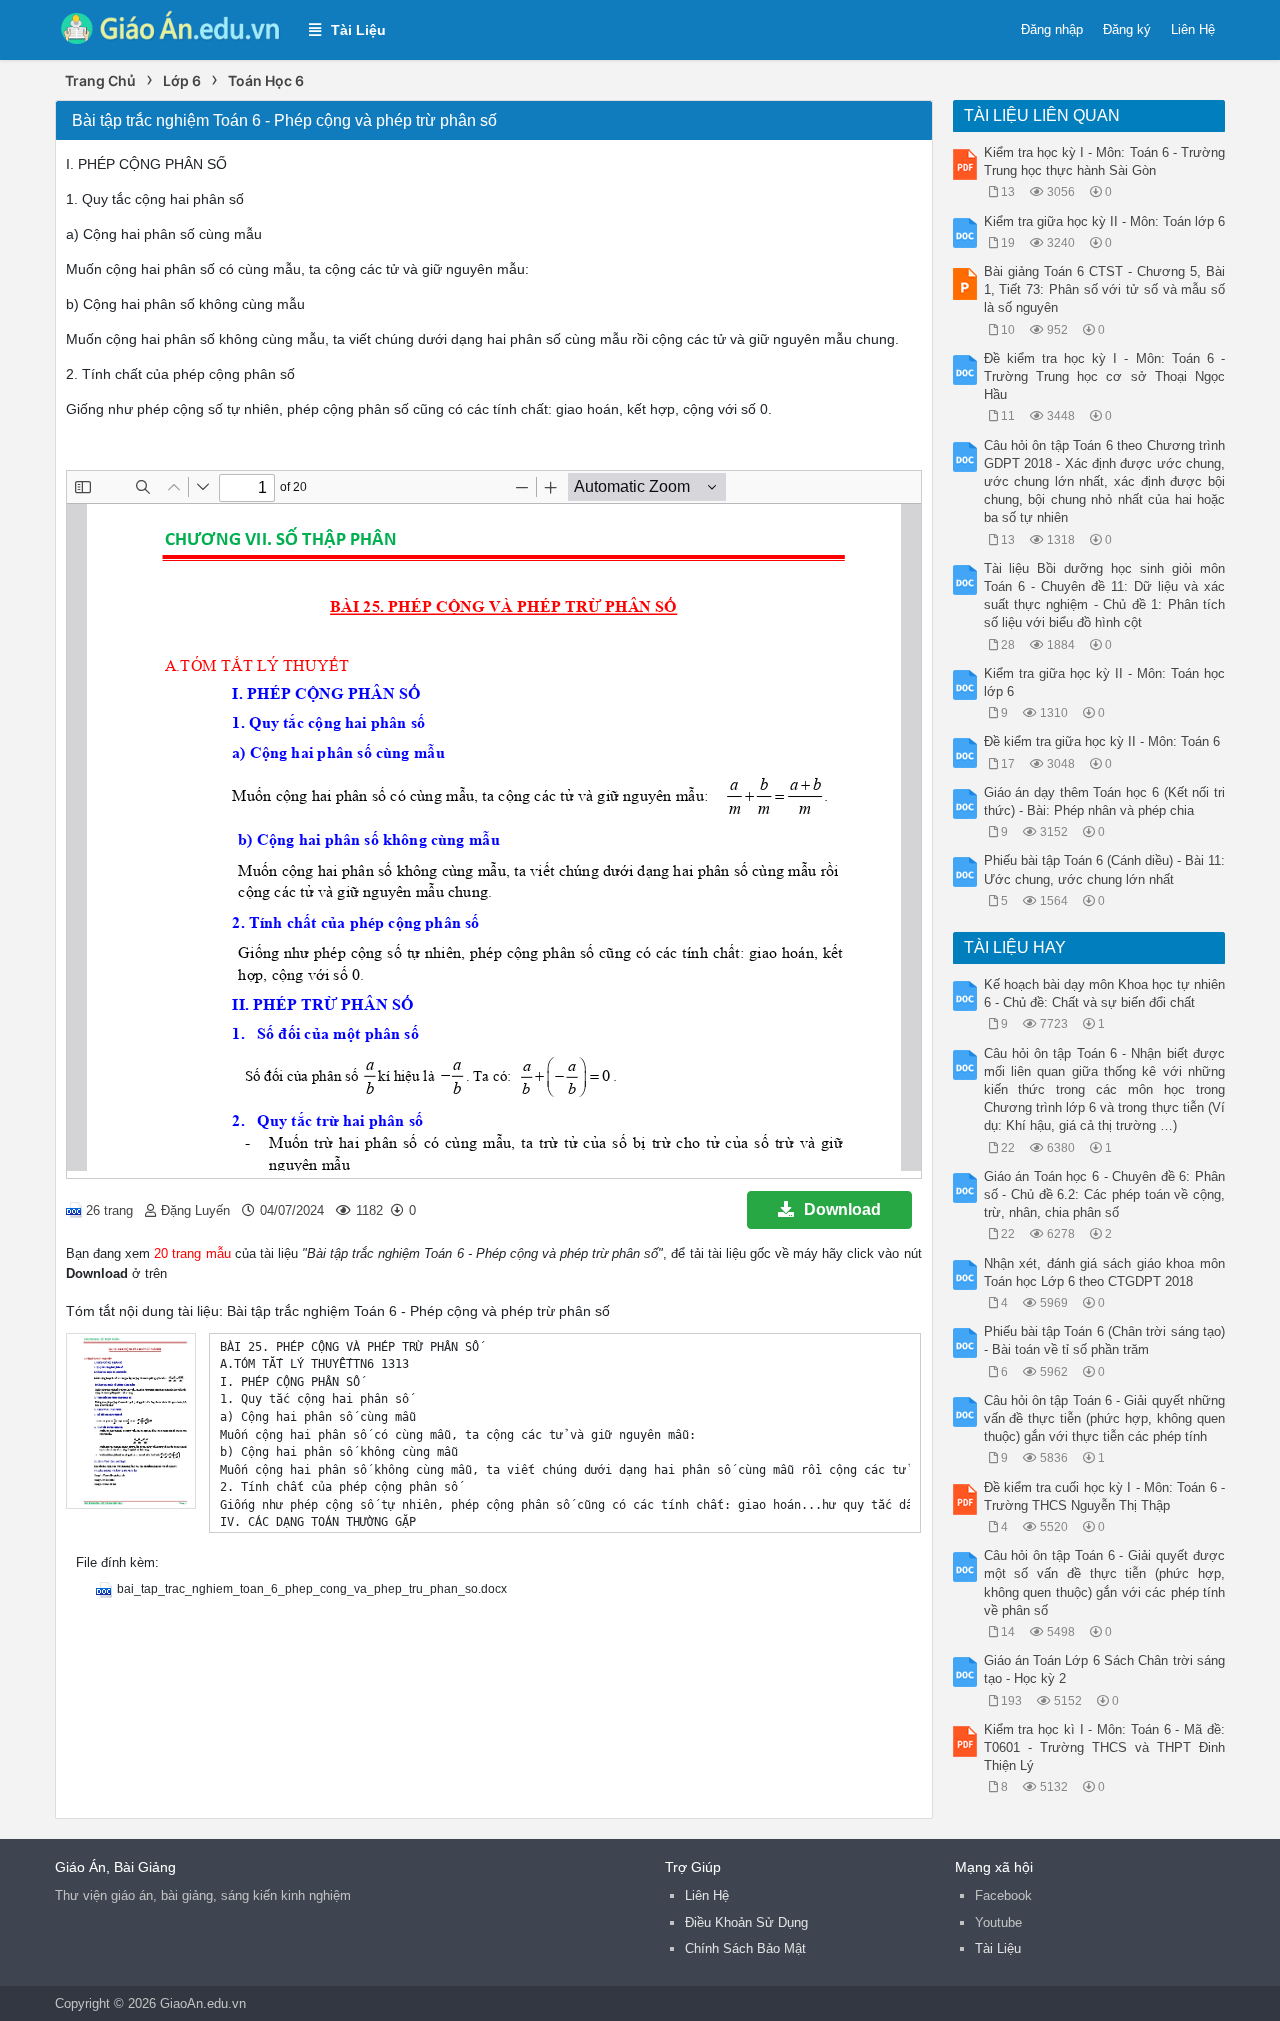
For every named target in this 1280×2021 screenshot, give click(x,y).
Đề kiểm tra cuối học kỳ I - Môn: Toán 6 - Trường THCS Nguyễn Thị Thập (1105, 1496)
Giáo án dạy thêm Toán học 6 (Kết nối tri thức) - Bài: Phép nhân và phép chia (1105, 801)
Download (842, 1209)
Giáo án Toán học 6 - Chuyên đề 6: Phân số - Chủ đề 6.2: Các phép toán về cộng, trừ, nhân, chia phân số (1105, 1194)
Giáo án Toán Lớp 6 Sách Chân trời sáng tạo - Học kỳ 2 (1105, 1669)
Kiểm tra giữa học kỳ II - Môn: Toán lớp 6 (1104, 221)
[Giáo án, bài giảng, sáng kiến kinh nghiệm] (172, 28)
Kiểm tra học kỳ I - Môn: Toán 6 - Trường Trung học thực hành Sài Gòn (1105, 161)
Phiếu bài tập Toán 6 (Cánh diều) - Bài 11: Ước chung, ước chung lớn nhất (1105, 869)
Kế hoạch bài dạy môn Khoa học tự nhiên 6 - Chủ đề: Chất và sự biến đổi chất (1105, 993)
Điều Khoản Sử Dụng (746, 1922)
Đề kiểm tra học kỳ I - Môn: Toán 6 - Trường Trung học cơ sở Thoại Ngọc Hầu (1105, 376)
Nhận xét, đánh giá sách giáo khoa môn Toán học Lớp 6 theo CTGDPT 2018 (1105, 1272)
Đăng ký (1127, 29)
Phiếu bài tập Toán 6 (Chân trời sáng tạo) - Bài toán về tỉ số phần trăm (1105, 1340)
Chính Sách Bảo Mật (745, 1948)
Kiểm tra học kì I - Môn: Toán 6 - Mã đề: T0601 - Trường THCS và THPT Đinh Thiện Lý (1105, 1747)
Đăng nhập (1052, 29)
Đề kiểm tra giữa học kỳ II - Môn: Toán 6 (1102, 741)
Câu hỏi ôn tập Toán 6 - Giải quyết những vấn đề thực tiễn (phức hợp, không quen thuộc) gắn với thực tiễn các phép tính (1105, 1418)
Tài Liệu (998, 1948)
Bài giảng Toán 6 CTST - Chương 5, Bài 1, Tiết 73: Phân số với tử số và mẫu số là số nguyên (1105, 289)
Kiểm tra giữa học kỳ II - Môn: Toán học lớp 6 (1105, 682)
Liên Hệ (1193, 29)
